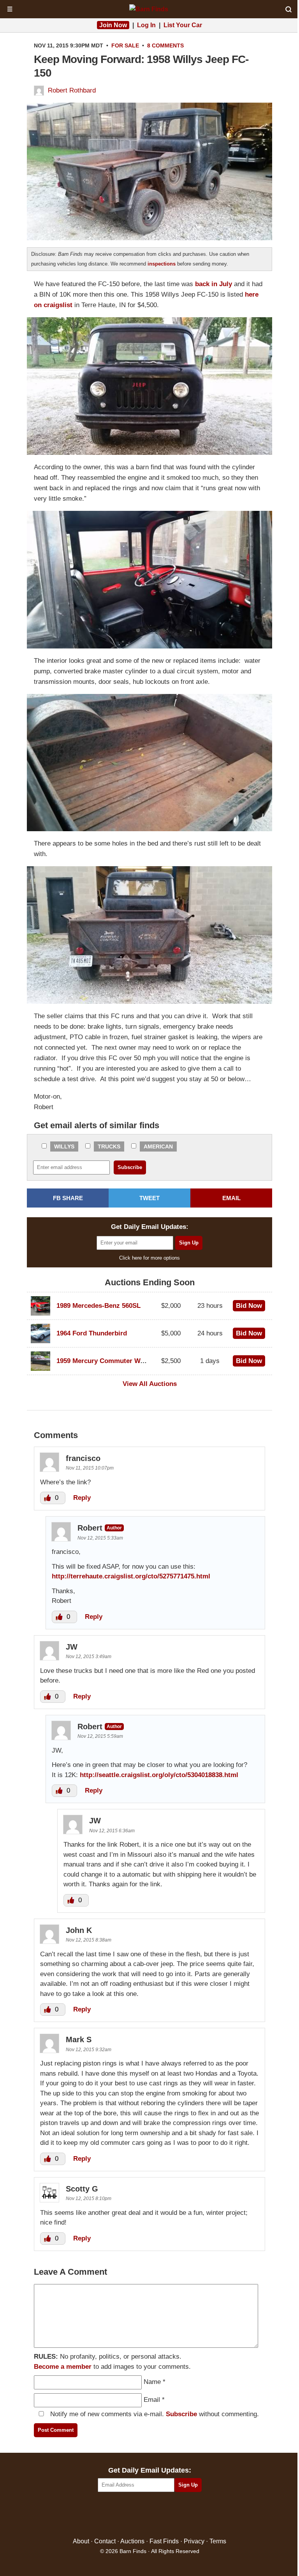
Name (152, 2382)
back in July (214, 284)
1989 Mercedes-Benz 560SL (98, 1306)
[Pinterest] (150, 2515)
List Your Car (183, 25)
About (81, 2541)
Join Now (113, 25)
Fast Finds (164, 2541)
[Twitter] (133, 2515)
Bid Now (249, 1306)
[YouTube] (183, 2515)
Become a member (63, 2367)
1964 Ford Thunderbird (92, 1333)
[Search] (288, 9)
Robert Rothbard (72, 90)
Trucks (109, 1146)
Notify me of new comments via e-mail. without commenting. (154, 2414)
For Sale (125, 45)
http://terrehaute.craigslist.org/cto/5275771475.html (131, 1576)
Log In (146, 25)
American (158, 1146)
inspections (162, 264)
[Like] (48, 1498)
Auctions (132, 2541)
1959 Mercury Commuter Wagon (106, 1361)
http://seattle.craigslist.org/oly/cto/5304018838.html (159, 1775)
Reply (82, 1498)
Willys (64, 1146)
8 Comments (165, 45)
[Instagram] (166, 2515)
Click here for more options (149, 1258)
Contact (105, 2541)
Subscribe (181, 2414)
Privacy (194, 2541)
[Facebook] (116, 2515)
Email (152, 2400)
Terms (218, 2541)
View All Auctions (150, 1384)
